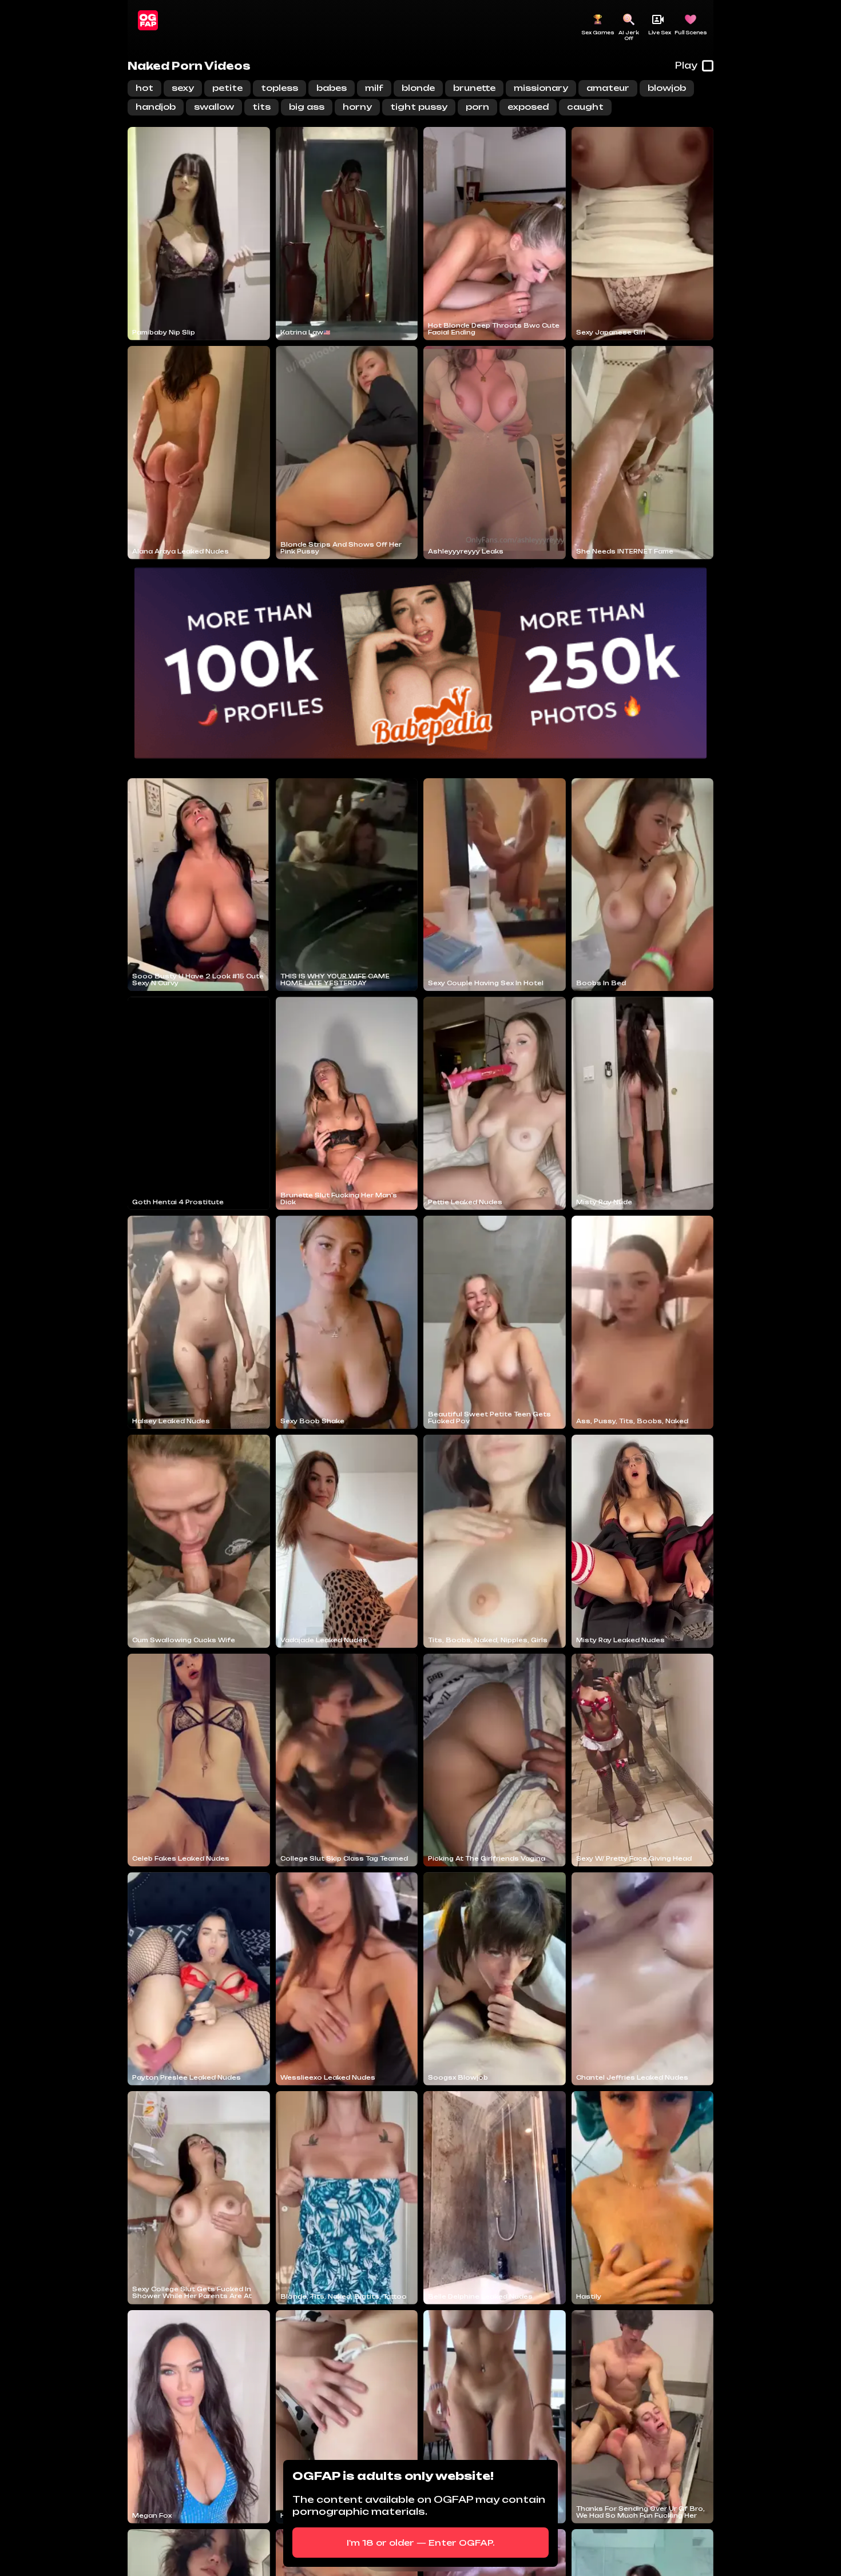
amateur (608, 88)
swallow (214, 107)
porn (477, 107)
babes (332, 88)
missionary (541, 88)
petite (227, 88)
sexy (183, 88)
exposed (528, 107)
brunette (474, 88)
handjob (156, 107)
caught (585, 107)
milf (374, 88)
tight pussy (419, 107)
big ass (307, 107)
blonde (418, 88)
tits (261, 107)
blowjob (667, 88)
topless (279, 88)
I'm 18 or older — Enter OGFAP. (421, 2543)
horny (357, 107)
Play (686, 65)
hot (144, 88)
